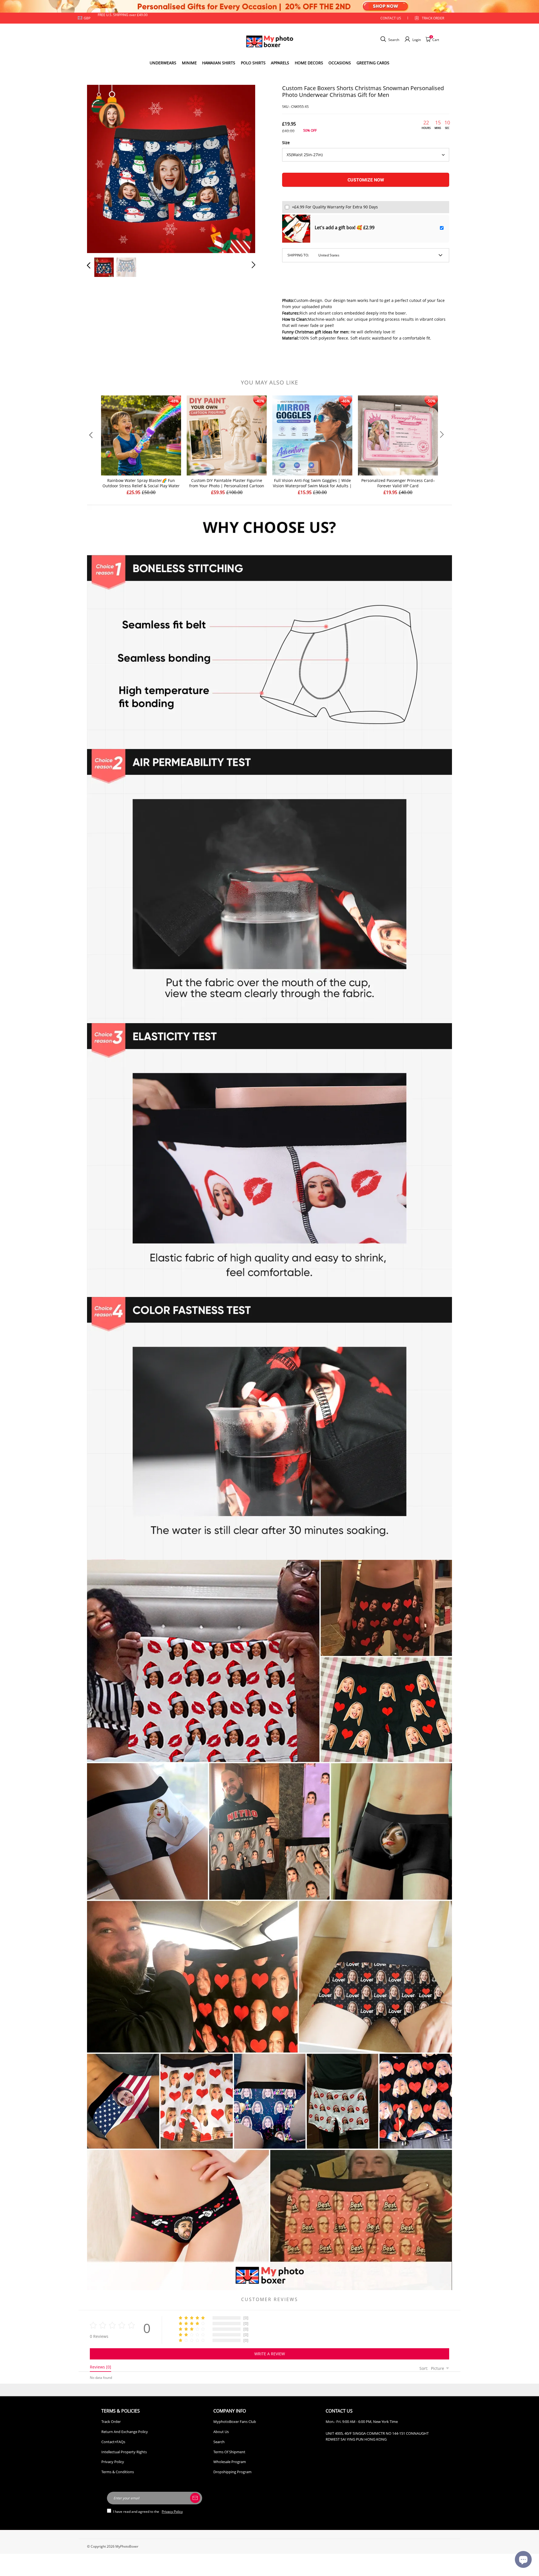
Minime (189, 63)
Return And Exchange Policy (125, 2432)
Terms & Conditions (118, 2472)
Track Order (433, 18)
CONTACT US (391, 18)
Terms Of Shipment (229, 2452)
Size (286, 143)
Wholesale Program (230, 2462)
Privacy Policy (113, 2462)
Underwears (163, 63)
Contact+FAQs (113, 2442)
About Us (221, 2432)
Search (219, 2442)
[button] (100, 168)
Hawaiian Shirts (219, 63)
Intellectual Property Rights (124, 2452)
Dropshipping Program (232, 2472)
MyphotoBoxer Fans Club (235, 2422)
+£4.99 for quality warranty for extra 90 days (335, 207)
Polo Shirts (253, 63)
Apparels (280, 63)
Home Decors (309, 63)
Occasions (340, 63)
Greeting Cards (373, 63)
